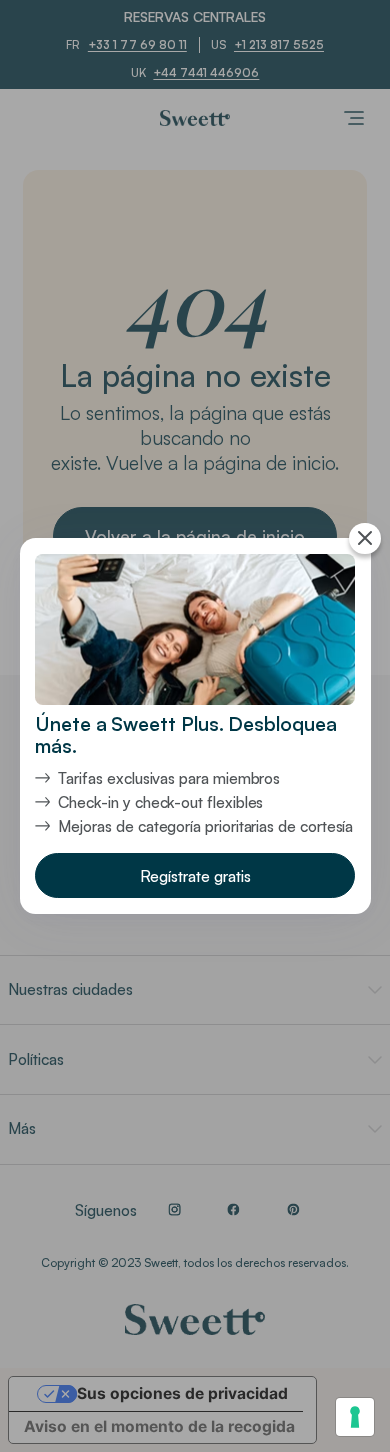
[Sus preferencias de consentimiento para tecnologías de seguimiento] (355, 1417)
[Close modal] (364, 538)
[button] (195, 875)
